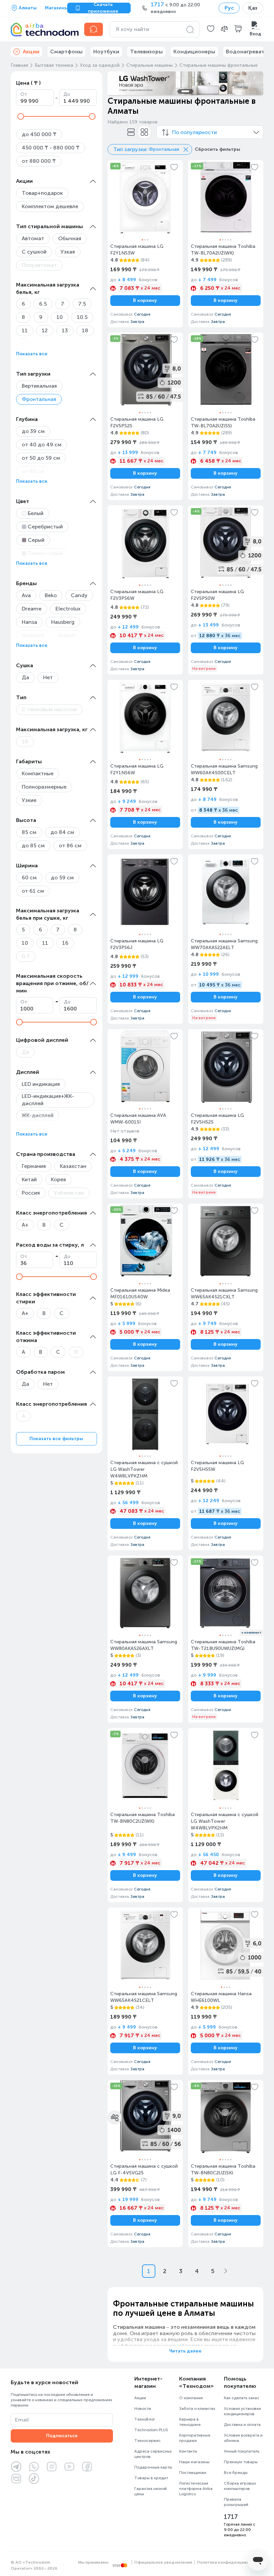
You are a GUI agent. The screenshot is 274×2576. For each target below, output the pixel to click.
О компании (191, 2398)
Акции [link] (31, 52)
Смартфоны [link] (66, 52)
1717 (231, 2517)
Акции (140, 2398)
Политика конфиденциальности (230, 2562)
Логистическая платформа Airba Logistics (196, 2489)
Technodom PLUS (151, 2430)
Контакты (188, 2451)
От (24, 94)
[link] (145, 244)
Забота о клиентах (197, 2409)
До (67, 94)
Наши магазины (194, 2462)
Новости (143, 2409)
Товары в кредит (151, 2478)
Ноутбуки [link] (106, 52)
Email (22, 2420)
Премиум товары (241, 2462)
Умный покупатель (242, 2451)
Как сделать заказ (241, 2398)
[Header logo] (43, 29)
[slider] (21, 116)
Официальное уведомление (163, 2562)
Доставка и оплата (242, 2425)
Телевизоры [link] (146, 52)
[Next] (254, 83)
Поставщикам (193, 2473)
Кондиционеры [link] (194, 52)
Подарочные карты (153, 2467)
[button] (211, 29)
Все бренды (236, 2473)
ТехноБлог (145, 2419)
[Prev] (117, 83)
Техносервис (148, 2441)
